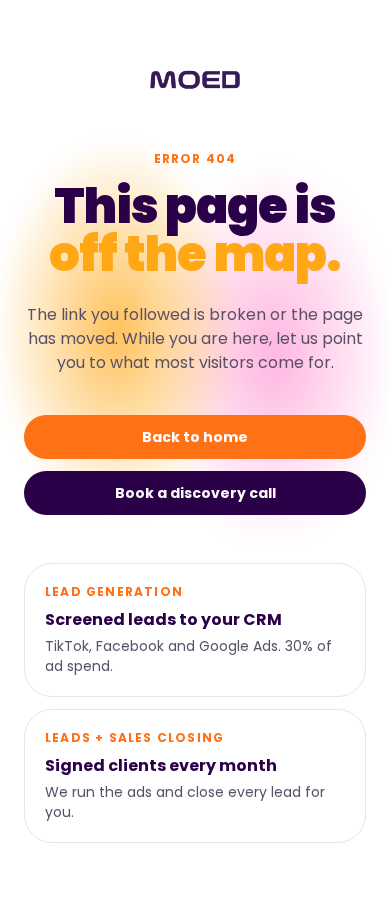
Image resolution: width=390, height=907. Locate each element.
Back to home (195, 437)
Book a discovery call (195, 493)
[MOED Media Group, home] (194, 80)
